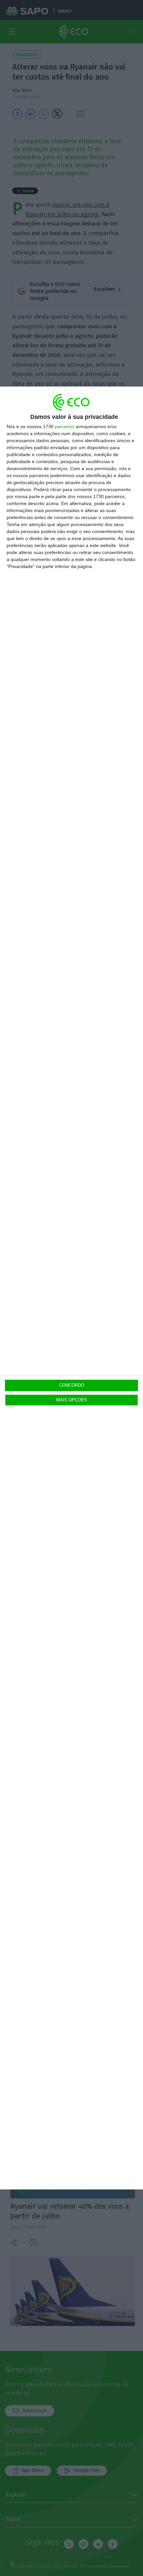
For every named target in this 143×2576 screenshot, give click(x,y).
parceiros (65, 427)
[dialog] (71, 1288)
